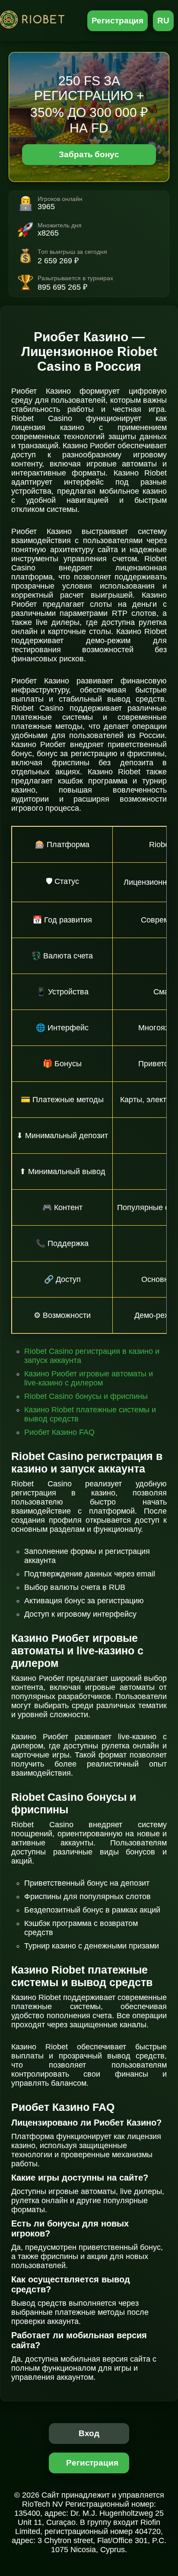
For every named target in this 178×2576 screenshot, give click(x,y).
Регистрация (118, 21)
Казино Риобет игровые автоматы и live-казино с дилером (89, 1378)
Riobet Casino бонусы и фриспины (86, 1396)
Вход (89, 2433)
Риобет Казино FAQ (59, 1432)
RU (163, 21)
